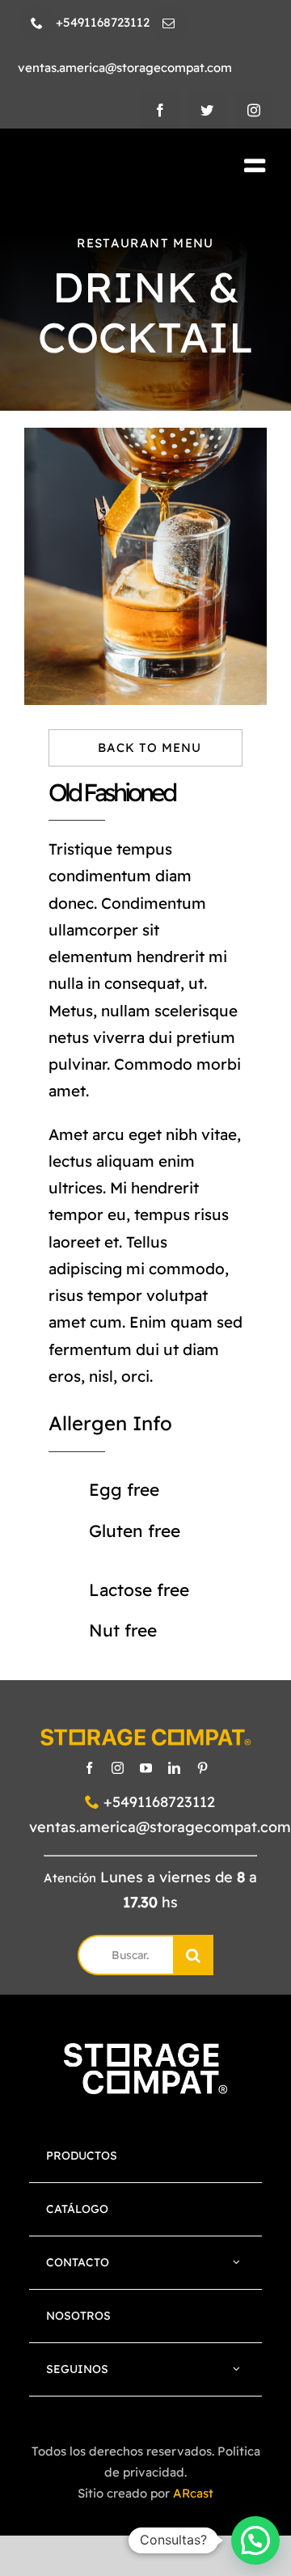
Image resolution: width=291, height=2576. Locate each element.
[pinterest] (202, 1768)
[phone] (37, 23)
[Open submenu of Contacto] (237, 2263)
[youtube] (146, 1768)
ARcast (193, 2493)
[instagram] (254, 110)
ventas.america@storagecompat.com (160, 1827)
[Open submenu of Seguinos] (237, 2369)
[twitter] (207, 110)
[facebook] (160, 110)
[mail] (169, 23)
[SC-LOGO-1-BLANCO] (145, 2051)
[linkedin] (174, 1768)
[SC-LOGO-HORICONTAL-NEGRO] (103, 167)
